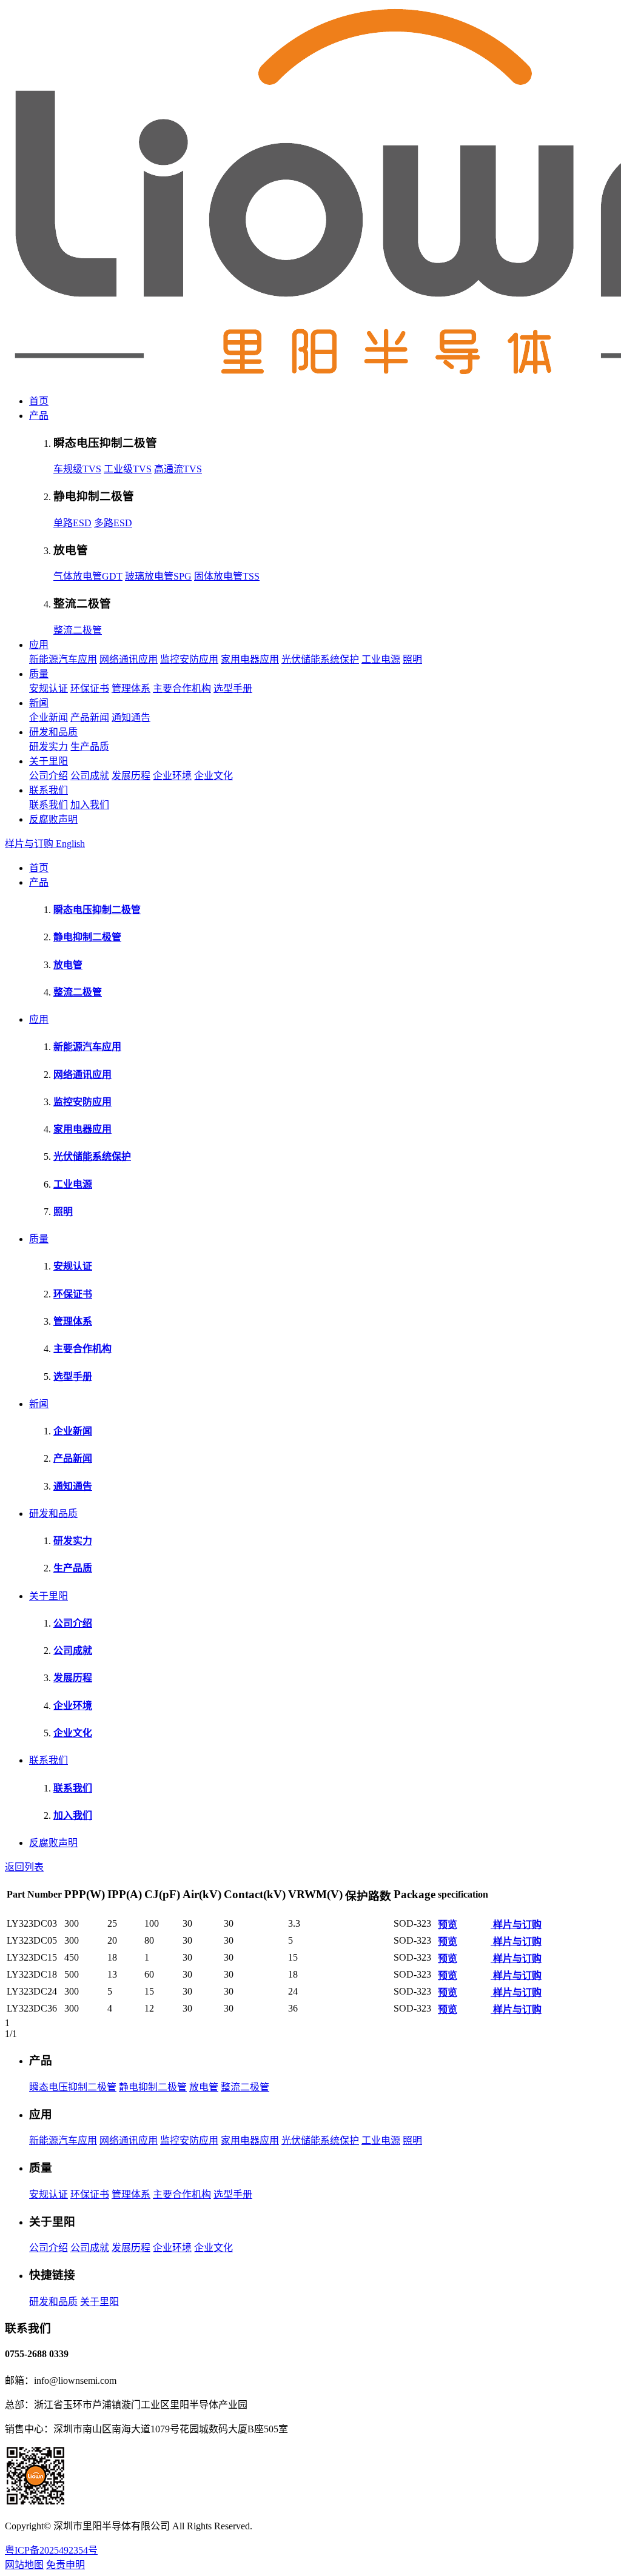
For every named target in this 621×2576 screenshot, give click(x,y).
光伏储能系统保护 (320, 659)
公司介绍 (49, 776)
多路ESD (113, 523)
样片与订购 (30, 844)
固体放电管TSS (227, 576)
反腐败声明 (53, 819)
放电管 (204, 2087)
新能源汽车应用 (63, 659)
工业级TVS (128, 469)
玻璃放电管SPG (158, 576)
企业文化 (213, 776)
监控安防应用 (189, 659)
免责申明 (65, 2565)
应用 (39, 645)
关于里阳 (49, 761)
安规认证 (49, 688)
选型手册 (233, 688)
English (70, 844)
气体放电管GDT (88, 576)
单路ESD (72, 523)
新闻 (39, 703)
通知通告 (131, 718)
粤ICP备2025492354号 (51, 2550)
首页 (39, 401)
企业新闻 (49, 718)
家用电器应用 (250, 659)
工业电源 (381, 659)
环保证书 (90, 688)
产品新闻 (90, 718)
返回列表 (24, 1867)
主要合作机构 (182, 688)
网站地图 (24, 2565)
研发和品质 (53, 732)
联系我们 (49, 790)
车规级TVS (77, 469)
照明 (412, 659)
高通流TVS (178, 469)
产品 (39, 416)
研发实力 (49, 747)
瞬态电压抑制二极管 (73, 2087)
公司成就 (90, 776)
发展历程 (131, 776)
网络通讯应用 (129, 659)
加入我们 (90, 805)
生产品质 (90, 747)
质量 (39, 674)
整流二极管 (78, 630)
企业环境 (172, 776)
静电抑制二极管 (153, 2087)
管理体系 (131, 688)
